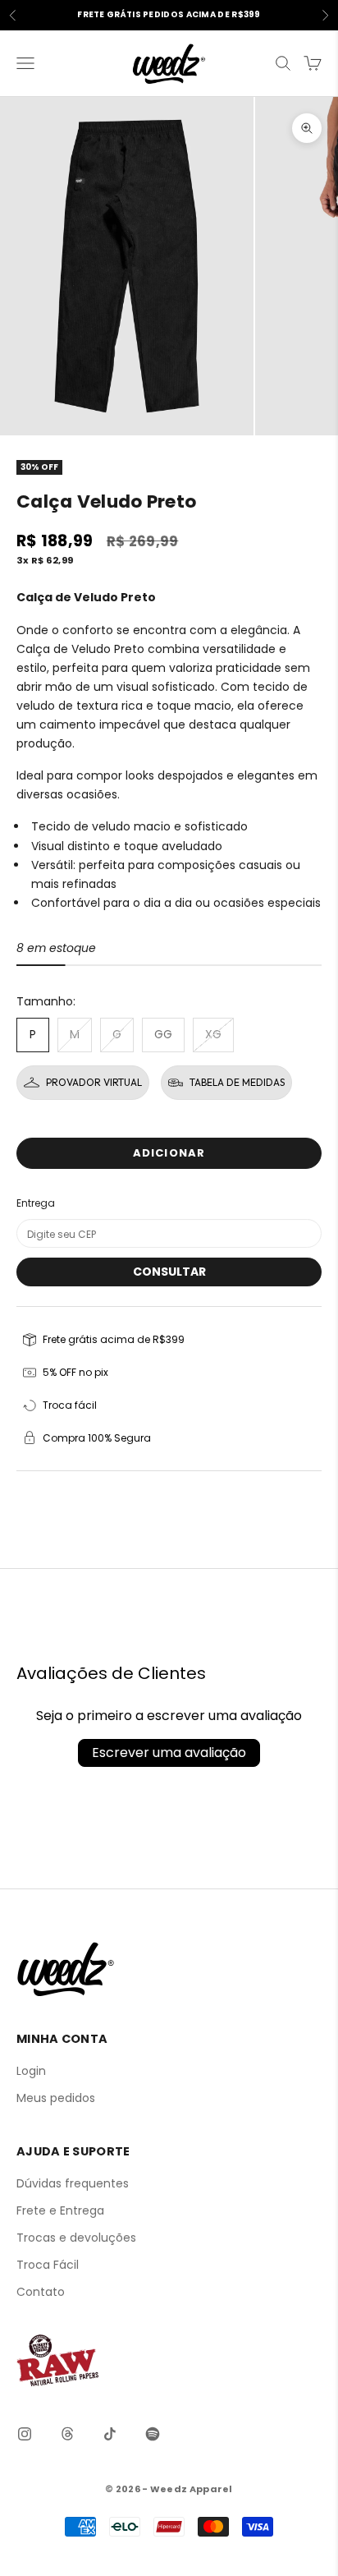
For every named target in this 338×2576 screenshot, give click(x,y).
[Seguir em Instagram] (25, 2434)
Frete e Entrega (60, 2210)
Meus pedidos (56, 2098)
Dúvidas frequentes (73, 2183)
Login (31, 2071)
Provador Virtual (94, 1082)
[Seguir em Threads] (67, 2434)
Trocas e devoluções (76, 2238)
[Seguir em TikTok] (110, 2434)
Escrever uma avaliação (169, 1753)
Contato (41, 2292)
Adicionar (169, 1153)
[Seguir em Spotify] (153, 2434)
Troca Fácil (48, 2265)
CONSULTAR (169, 1272)
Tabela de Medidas (237, 1082)
